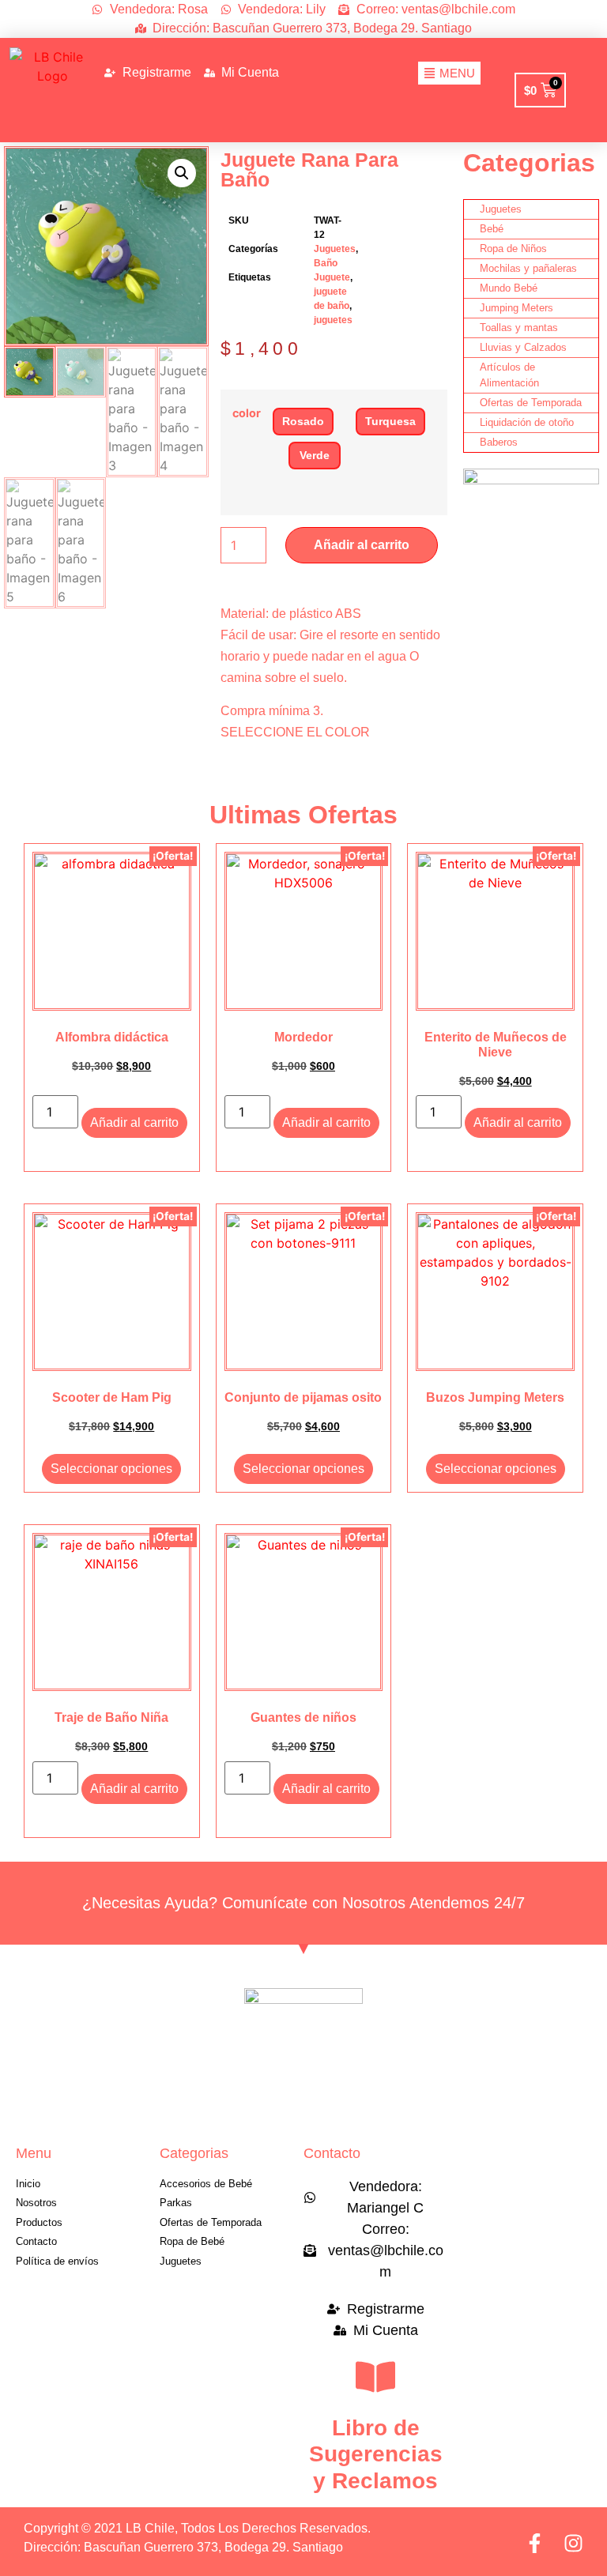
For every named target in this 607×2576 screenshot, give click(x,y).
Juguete (332, 277)
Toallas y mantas (519, 328)
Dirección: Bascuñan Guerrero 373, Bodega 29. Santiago (183, 2547)
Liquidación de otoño (527, 422)
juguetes (333, 320)
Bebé (492, 229)
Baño (326, 263)
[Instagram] (573, 2543)
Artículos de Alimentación (509, 375)
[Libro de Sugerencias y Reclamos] (375, 2377)
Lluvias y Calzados (523, 347)
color (247, 413)
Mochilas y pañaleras (528, 268)
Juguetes (335, 249)
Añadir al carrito (362, 545)
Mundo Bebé (509, 288)
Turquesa (390, 421)
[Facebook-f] (535, 2543)
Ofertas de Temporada (531, 403)
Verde (315, 455)
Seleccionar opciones (111, 1469)
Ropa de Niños (513, 249)
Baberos (499, 442)
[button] (182, 173)
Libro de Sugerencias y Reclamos (376, 2454)
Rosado (303, 421)
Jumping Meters (517, 308)
